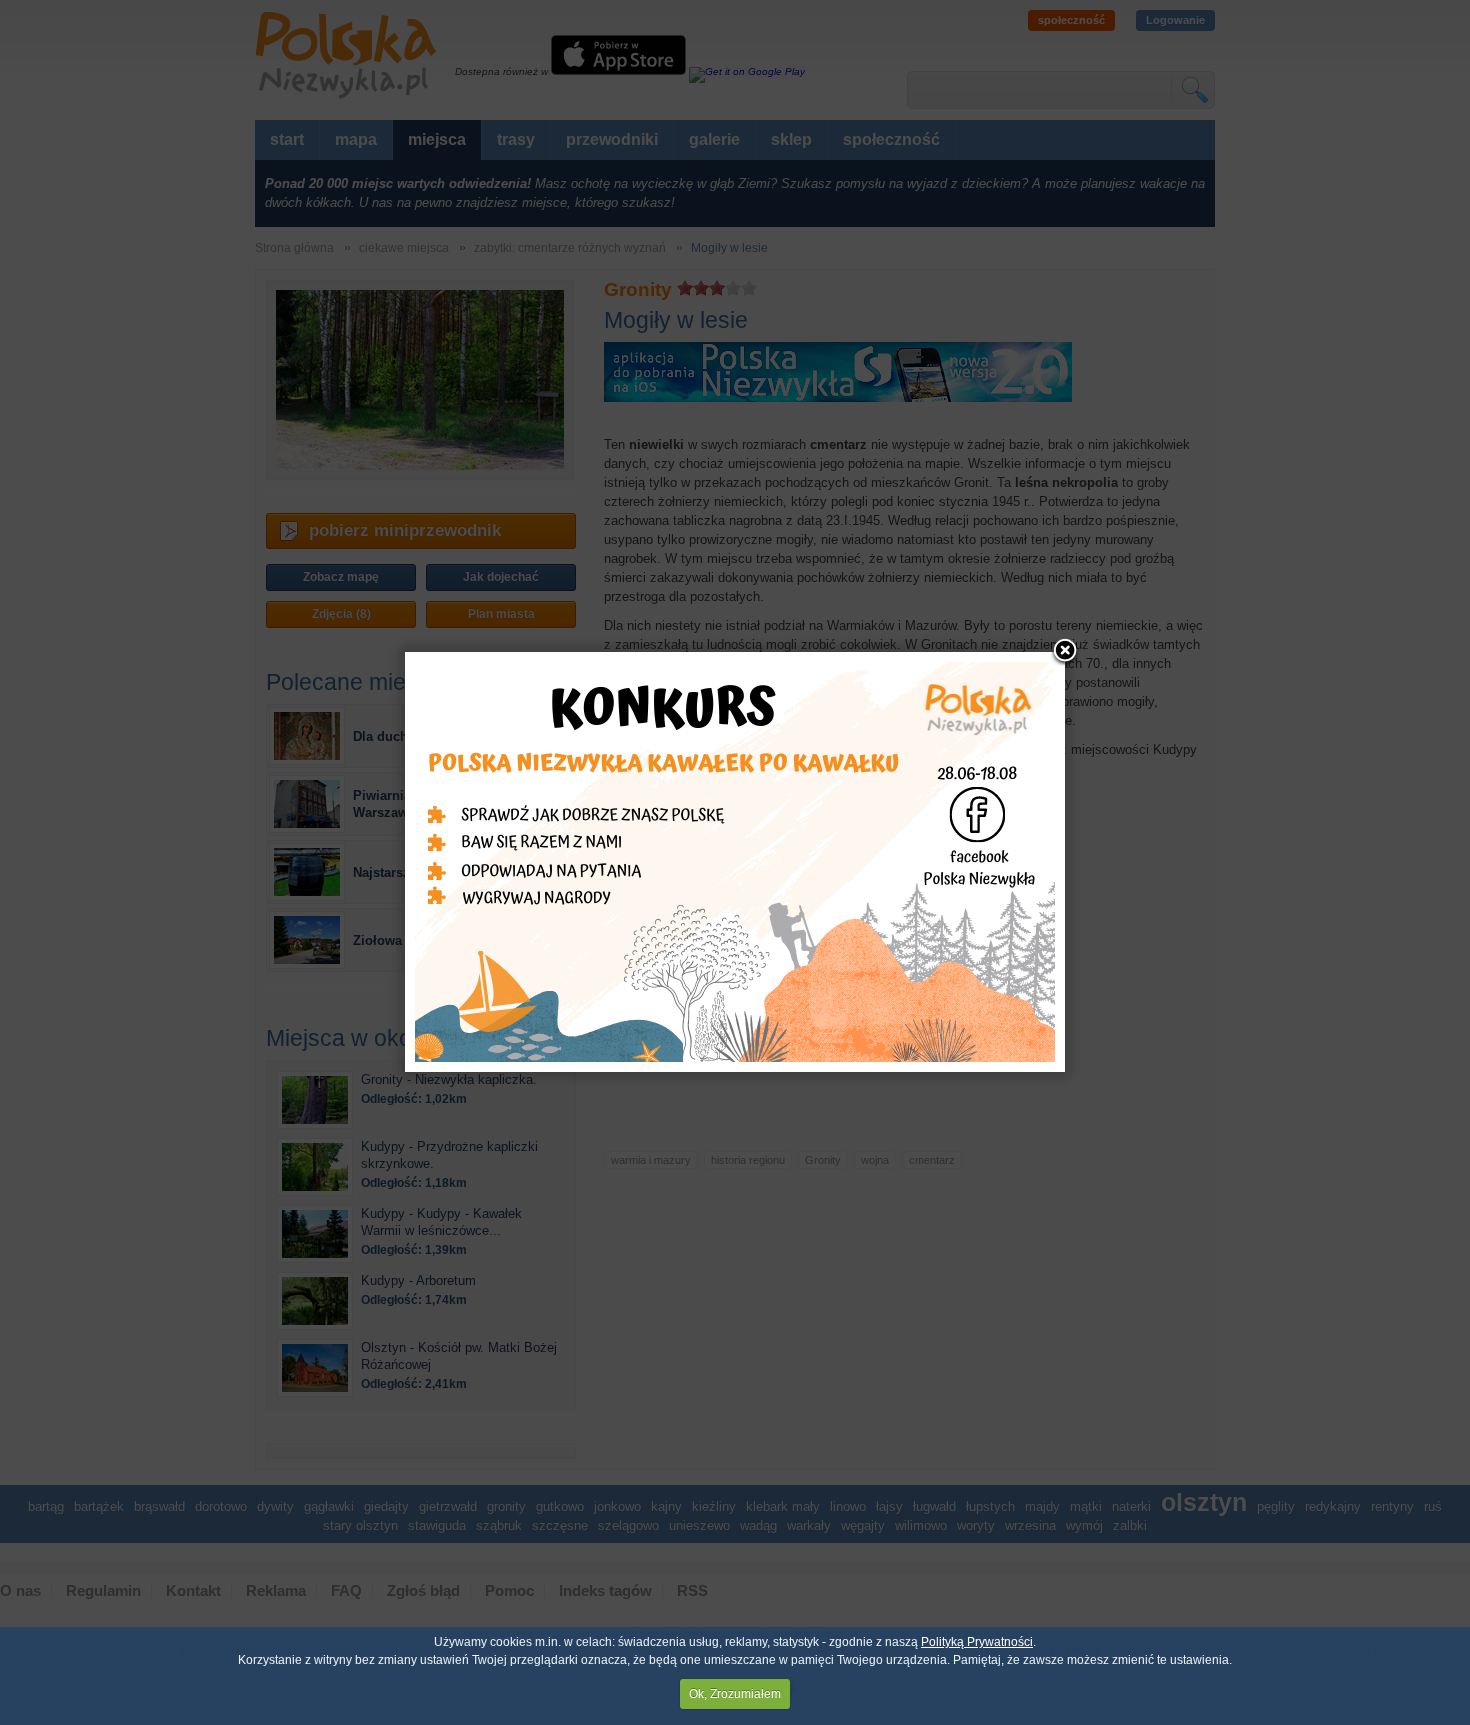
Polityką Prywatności (977, 1642)
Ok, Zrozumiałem (735, 1694)
